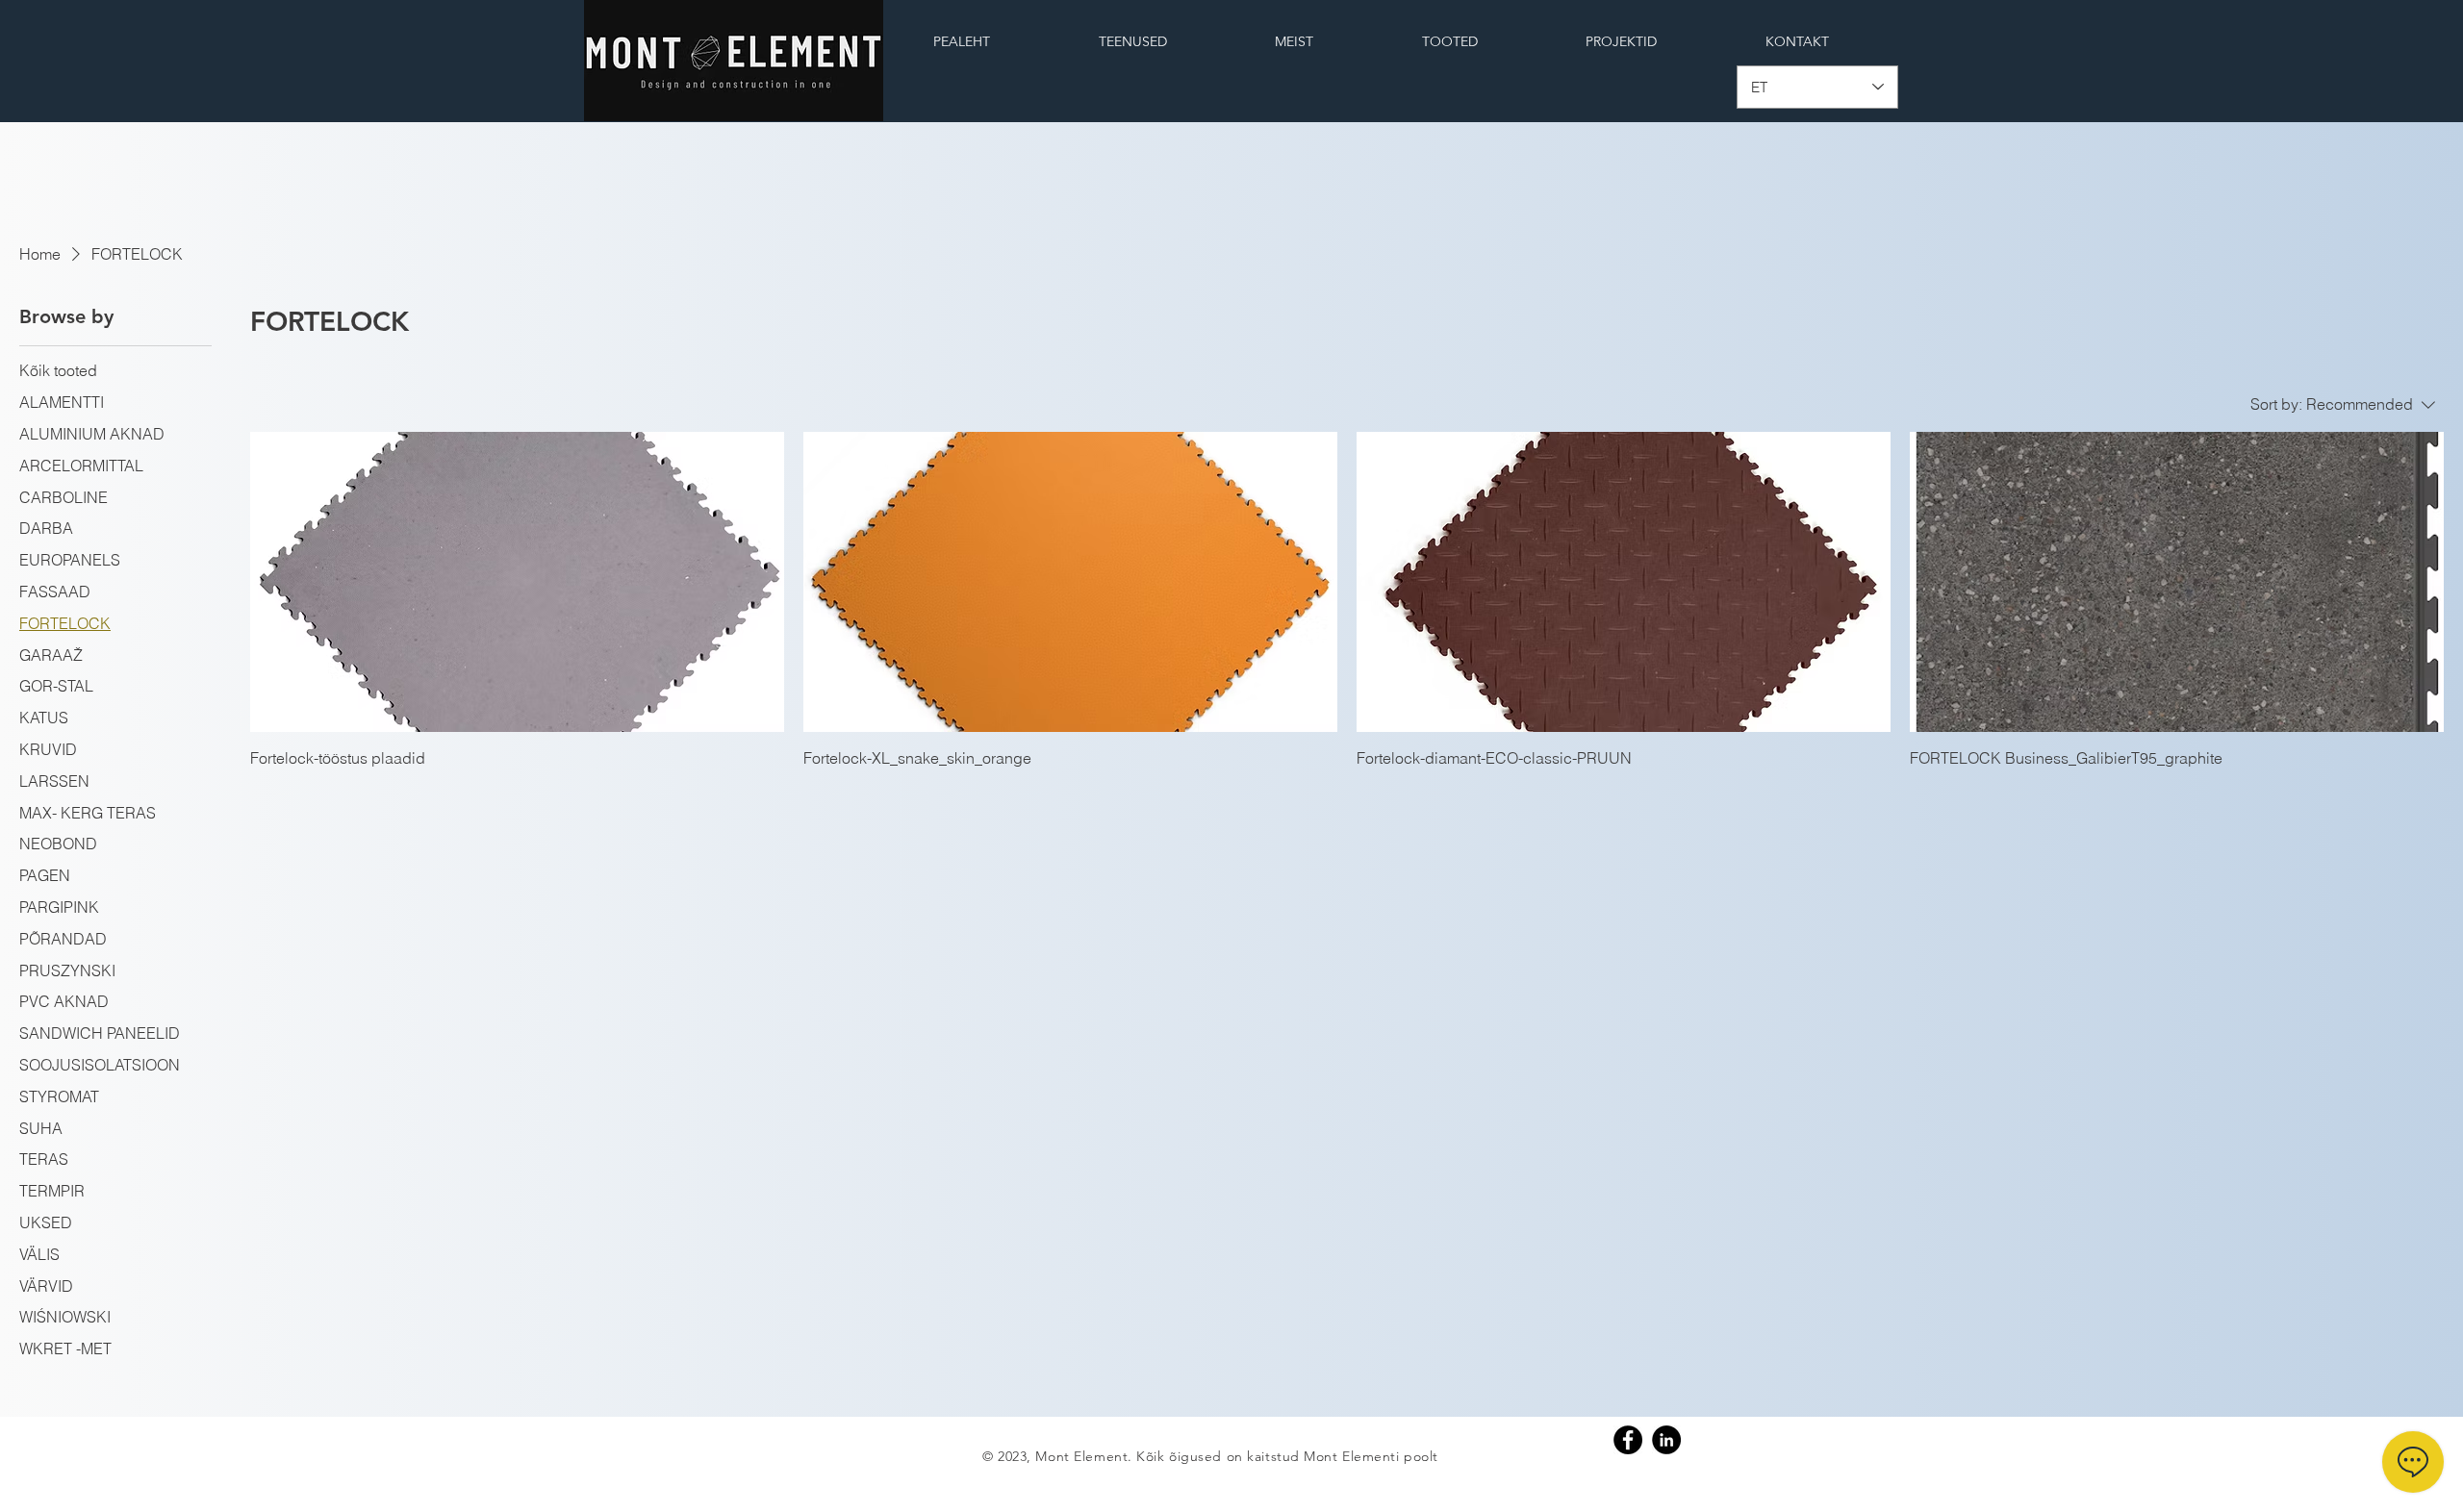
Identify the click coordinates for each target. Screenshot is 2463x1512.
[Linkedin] (1666, 1440)
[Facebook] (1628, 1440)
